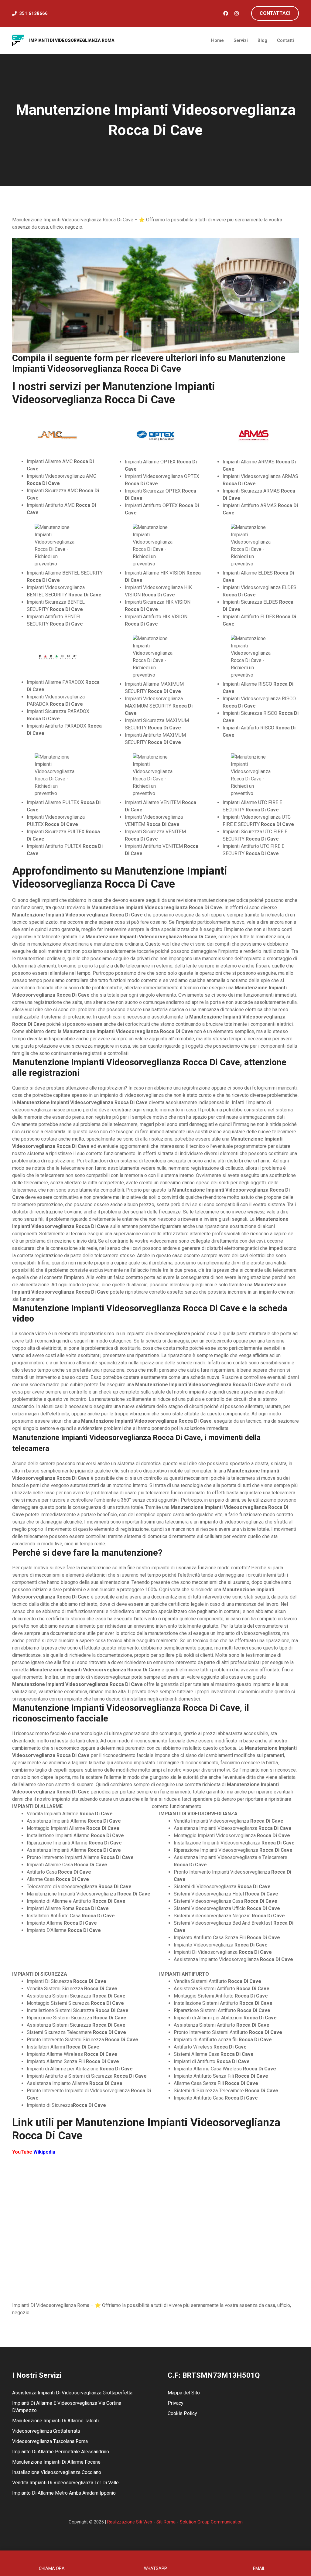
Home (217, 40)
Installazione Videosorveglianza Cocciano (57, 2472)
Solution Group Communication (211, 2522)
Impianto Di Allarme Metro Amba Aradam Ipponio (64, 2493)
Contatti (285, 40)
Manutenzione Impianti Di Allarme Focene (56, 2462)
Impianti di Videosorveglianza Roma (72, 40)
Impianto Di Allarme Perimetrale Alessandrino (61, 2452)
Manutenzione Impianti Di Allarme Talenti (55, 2421)
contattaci (275, 13)
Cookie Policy (182, 2413)
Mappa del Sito (184, 2393)
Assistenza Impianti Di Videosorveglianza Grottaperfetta (72, 2393)
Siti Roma (166, 2522)
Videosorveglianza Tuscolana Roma (50, 2441)
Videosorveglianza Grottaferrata (46, 2431)
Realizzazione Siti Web (130, 2522)
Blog (262, 40)
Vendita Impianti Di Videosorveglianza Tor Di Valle (65, 2483)
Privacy (176, 2403)
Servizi (241, 40)
